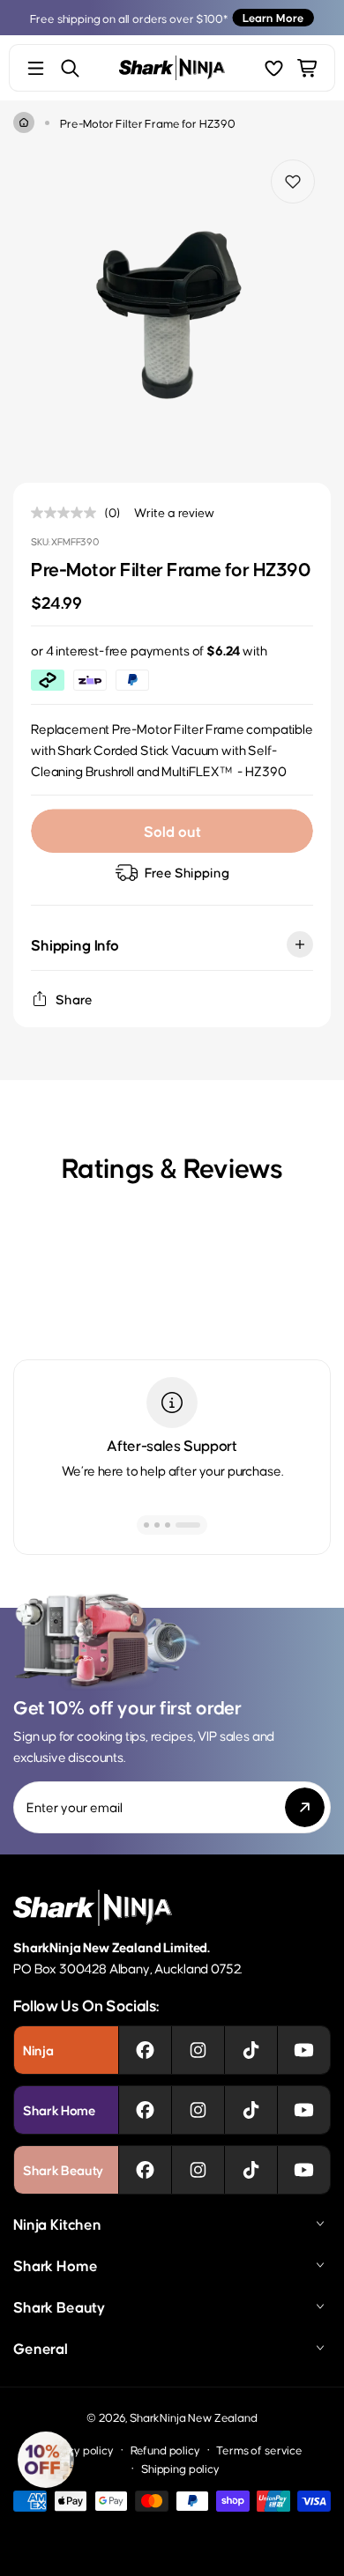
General (41, 2348)
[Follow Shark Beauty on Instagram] (198, 2170)
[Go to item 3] (187, 1525)
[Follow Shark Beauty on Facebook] (145, 2170)
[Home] (24, 122)
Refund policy (165, 2450)
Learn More (273, 17)
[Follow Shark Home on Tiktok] (251, 2110)
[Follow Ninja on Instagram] (198, 2050)
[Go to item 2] (176, 1525)
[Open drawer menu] (36, 68)
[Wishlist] (274, 68)
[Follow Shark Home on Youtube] (304, 2110)
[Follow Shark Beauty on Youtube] (304, 2170)
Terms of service (259, 2450)
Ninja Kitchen (57, 2224)
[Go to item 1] (156, 1525)
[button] (46, 2460)
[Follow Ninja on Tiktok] (251, 2050)
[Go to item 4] (198, 1525)
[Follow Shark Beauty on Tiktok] (251, 2170)
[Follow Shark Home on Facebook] (145, 2110)
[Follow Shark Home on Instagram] (198, 2110)
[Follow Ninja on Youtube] (304, 2050)
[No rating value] (68, 513)
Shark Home (55, 2265)
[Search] (70, 68)
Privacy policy (78, 2450)
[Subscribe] (305, 1807)
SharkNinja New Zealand (193, 2417)
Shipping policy (180, 2468)
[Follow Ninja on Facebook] (145, 2050)
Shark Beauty (59, 2306)
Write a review (174, 512)
